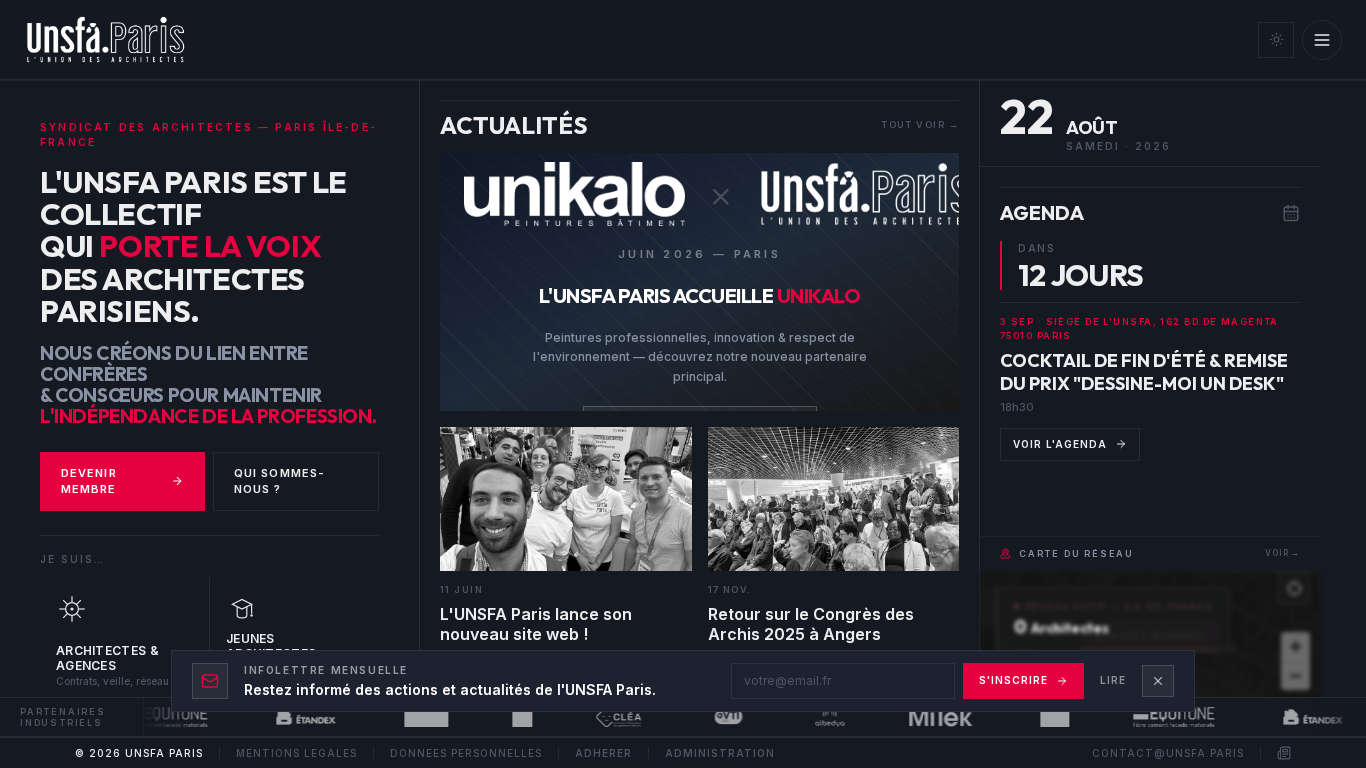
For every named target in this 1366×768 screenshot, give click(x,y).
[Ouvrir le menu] (1322, 40)
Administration (720, 753)
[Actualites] (1284, 753)
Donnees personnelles (466, 753)
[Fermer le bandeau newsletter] (1158, 681)
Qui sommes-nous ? (279, 481)
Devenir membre (89, 481)
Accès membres (1158, 635)
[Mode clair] (1276, 40)
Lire (1113, 680)
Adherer (603, 753)
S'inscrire (1013, 680)
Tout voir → (920, 124)
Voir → (1282, 553)
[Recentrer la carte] (1294, 588)
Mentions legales (296, 753)
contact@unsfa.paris (1168, 753)
